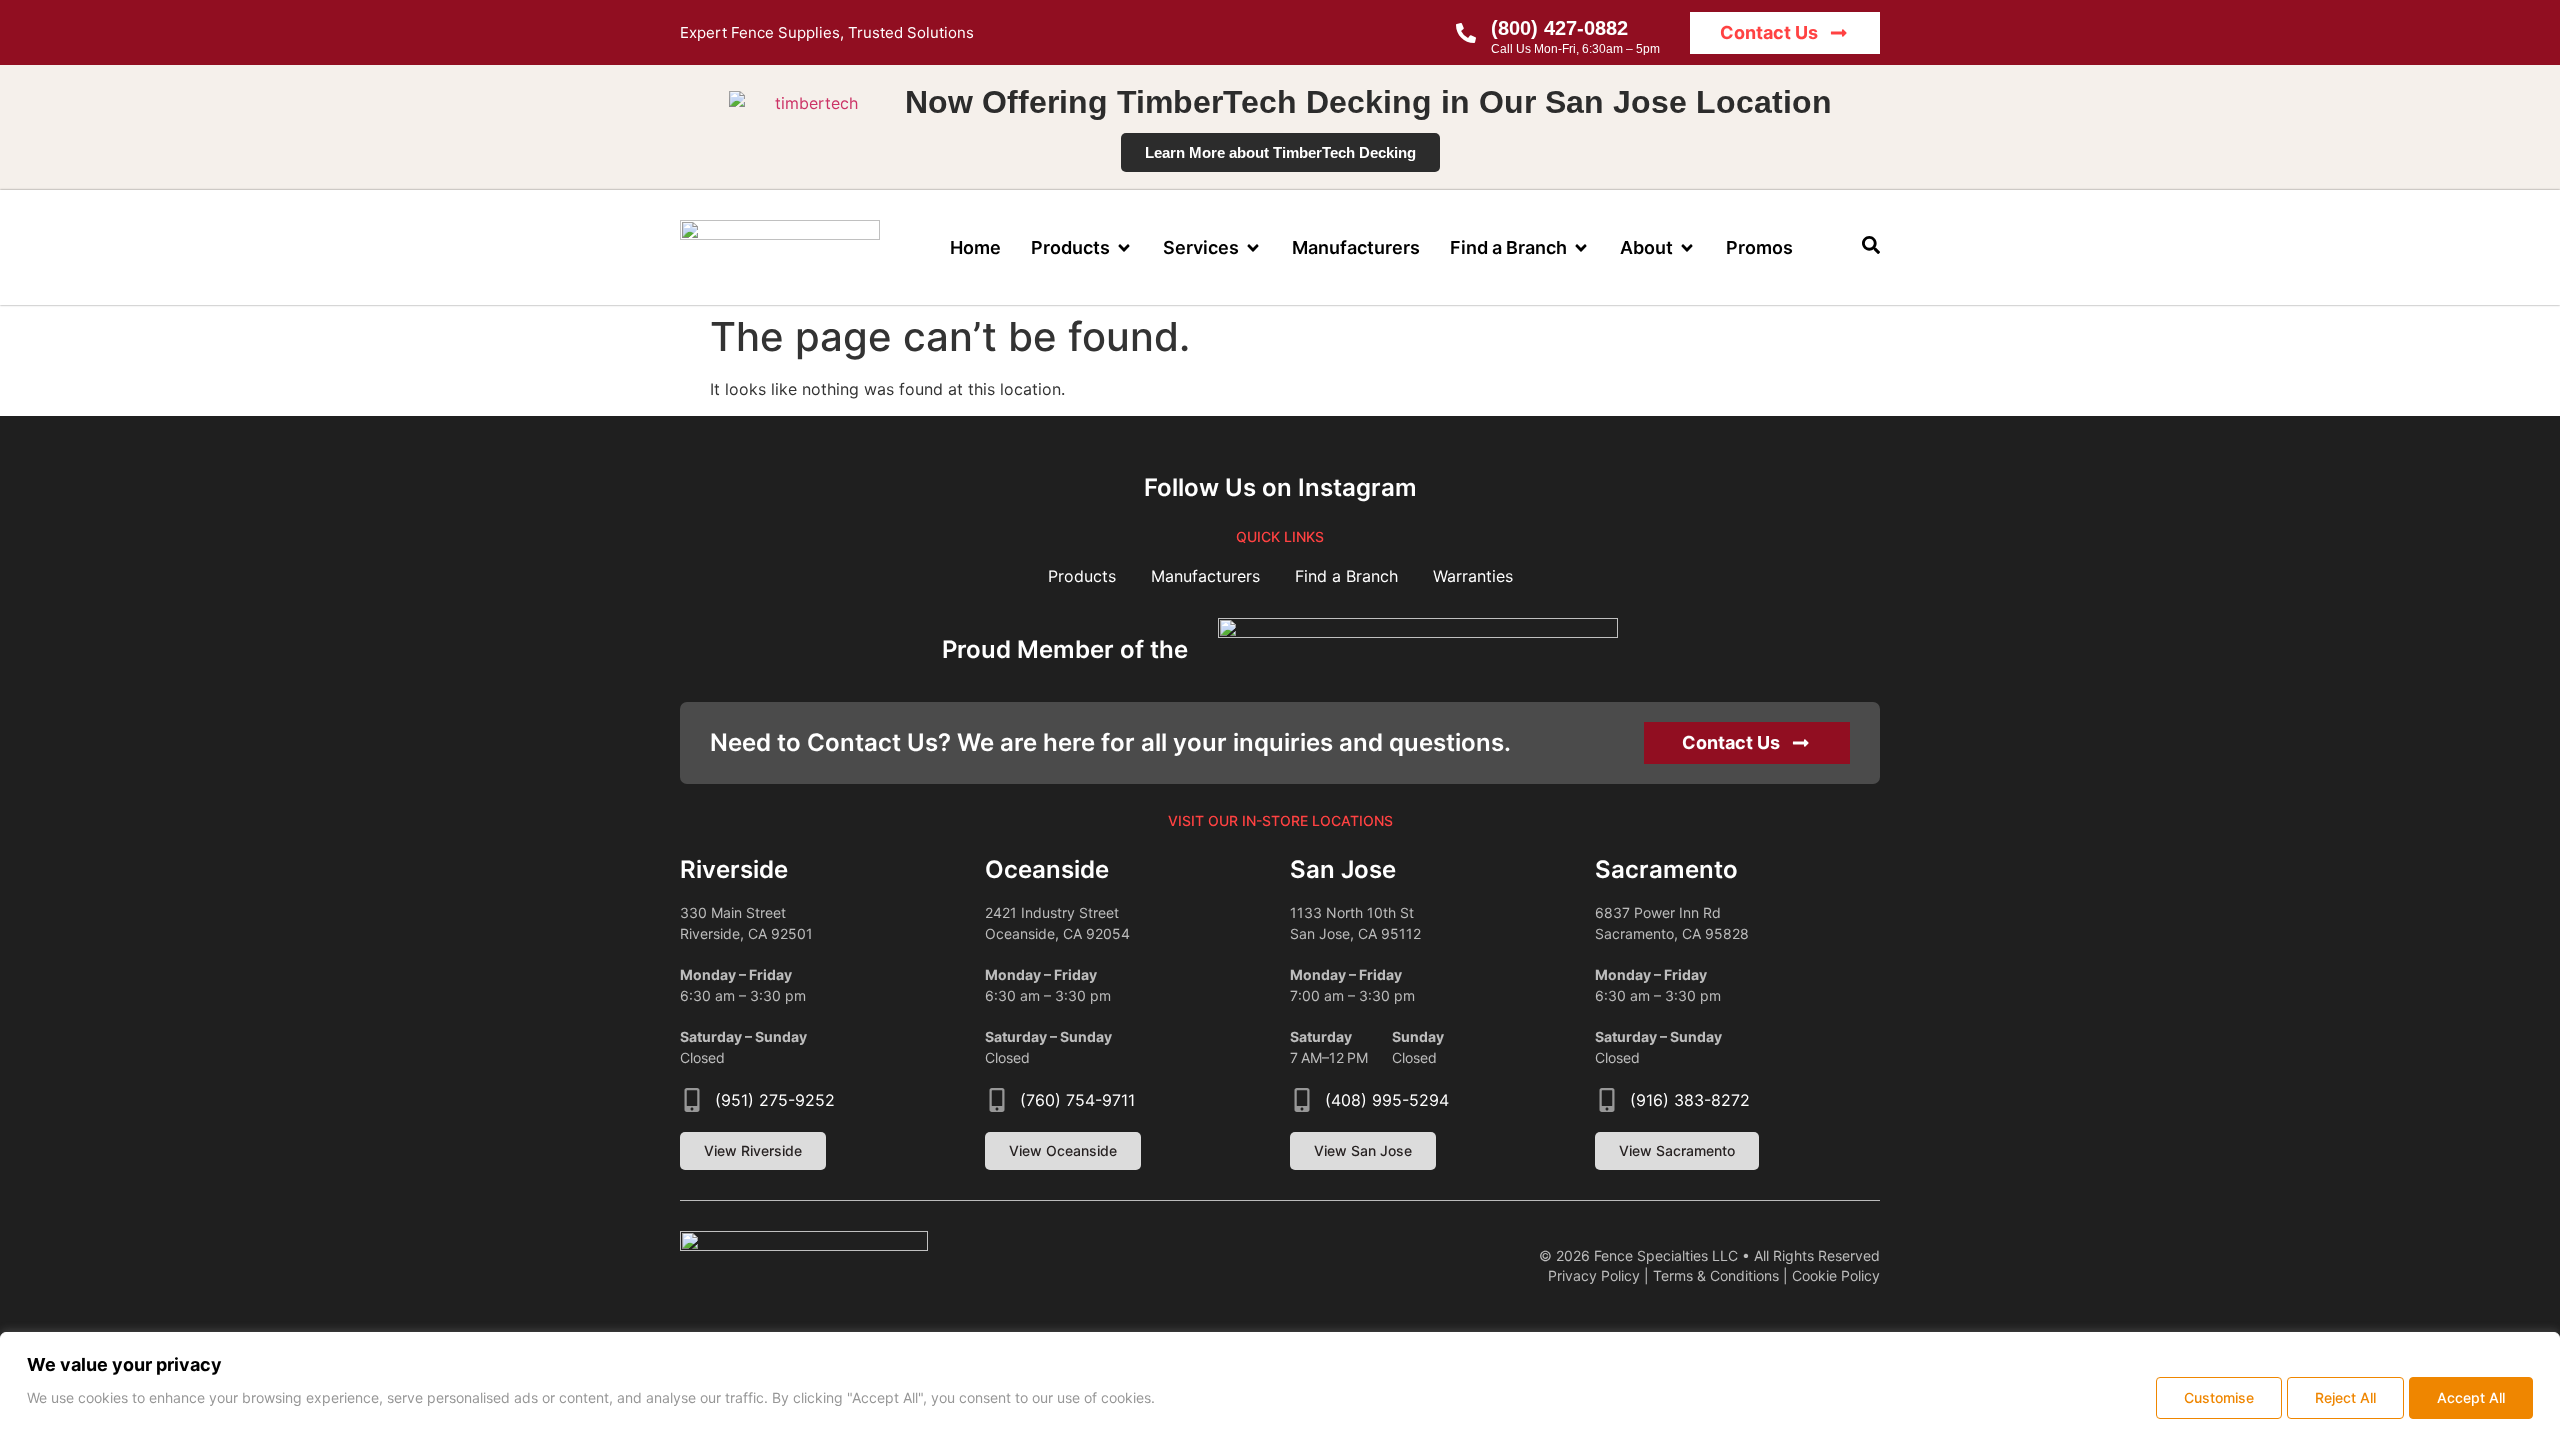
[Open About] (1687, 247)
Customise (2219, 1397)
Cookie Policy (1836, 1275)
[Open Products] (1124, 247)
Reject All (2345, 1397)
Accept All (2471, 1397)
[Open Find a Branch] (1581, 247)
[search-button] (1871, 245)
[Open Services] (1253, 247)
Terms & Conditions (1716, 1275)
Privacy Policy (1594, 1275)
